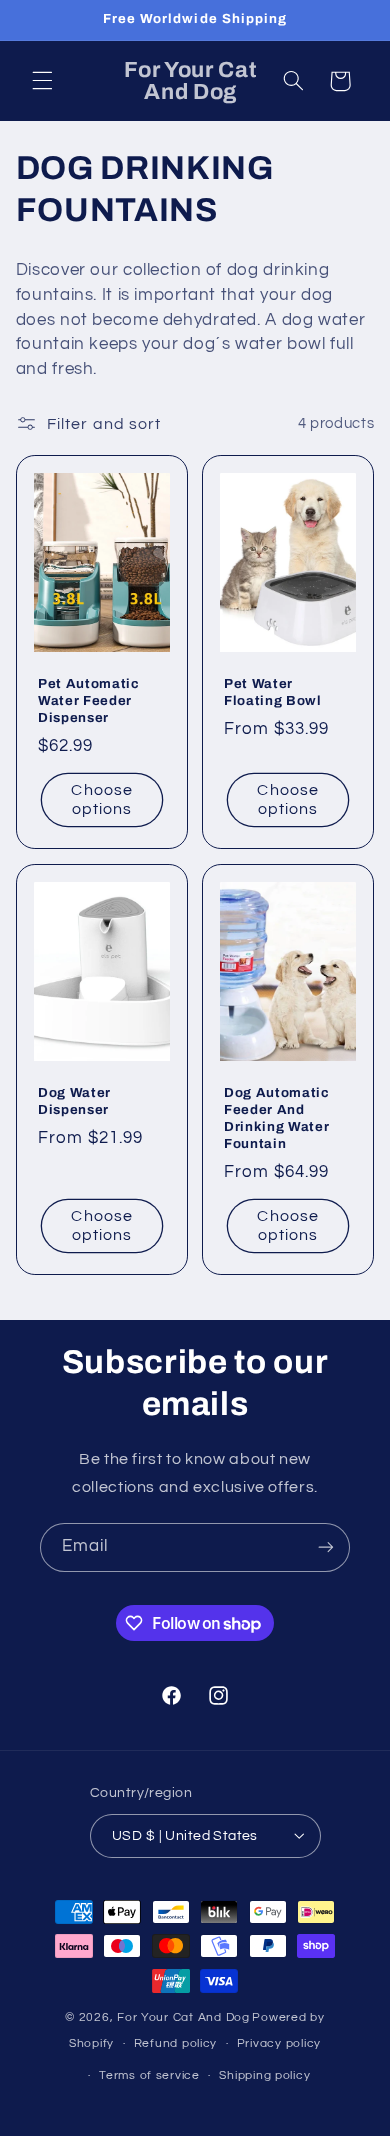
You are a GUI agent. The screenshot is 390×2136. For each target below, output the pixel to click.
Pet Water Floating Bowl (273, 693)
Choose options (101, 800)
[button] (42, 81)
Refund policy (176, 2043)
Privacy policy (279, 2043)
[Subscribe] (326, 1547)
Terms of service (149, 2075)
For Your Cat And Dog (183, 2017)
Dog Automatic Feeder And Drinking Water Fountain (277, 1118)
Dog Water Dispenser (74, 1101)
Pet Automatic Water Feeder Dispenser (89, 701)
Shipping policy (264, 2075)
